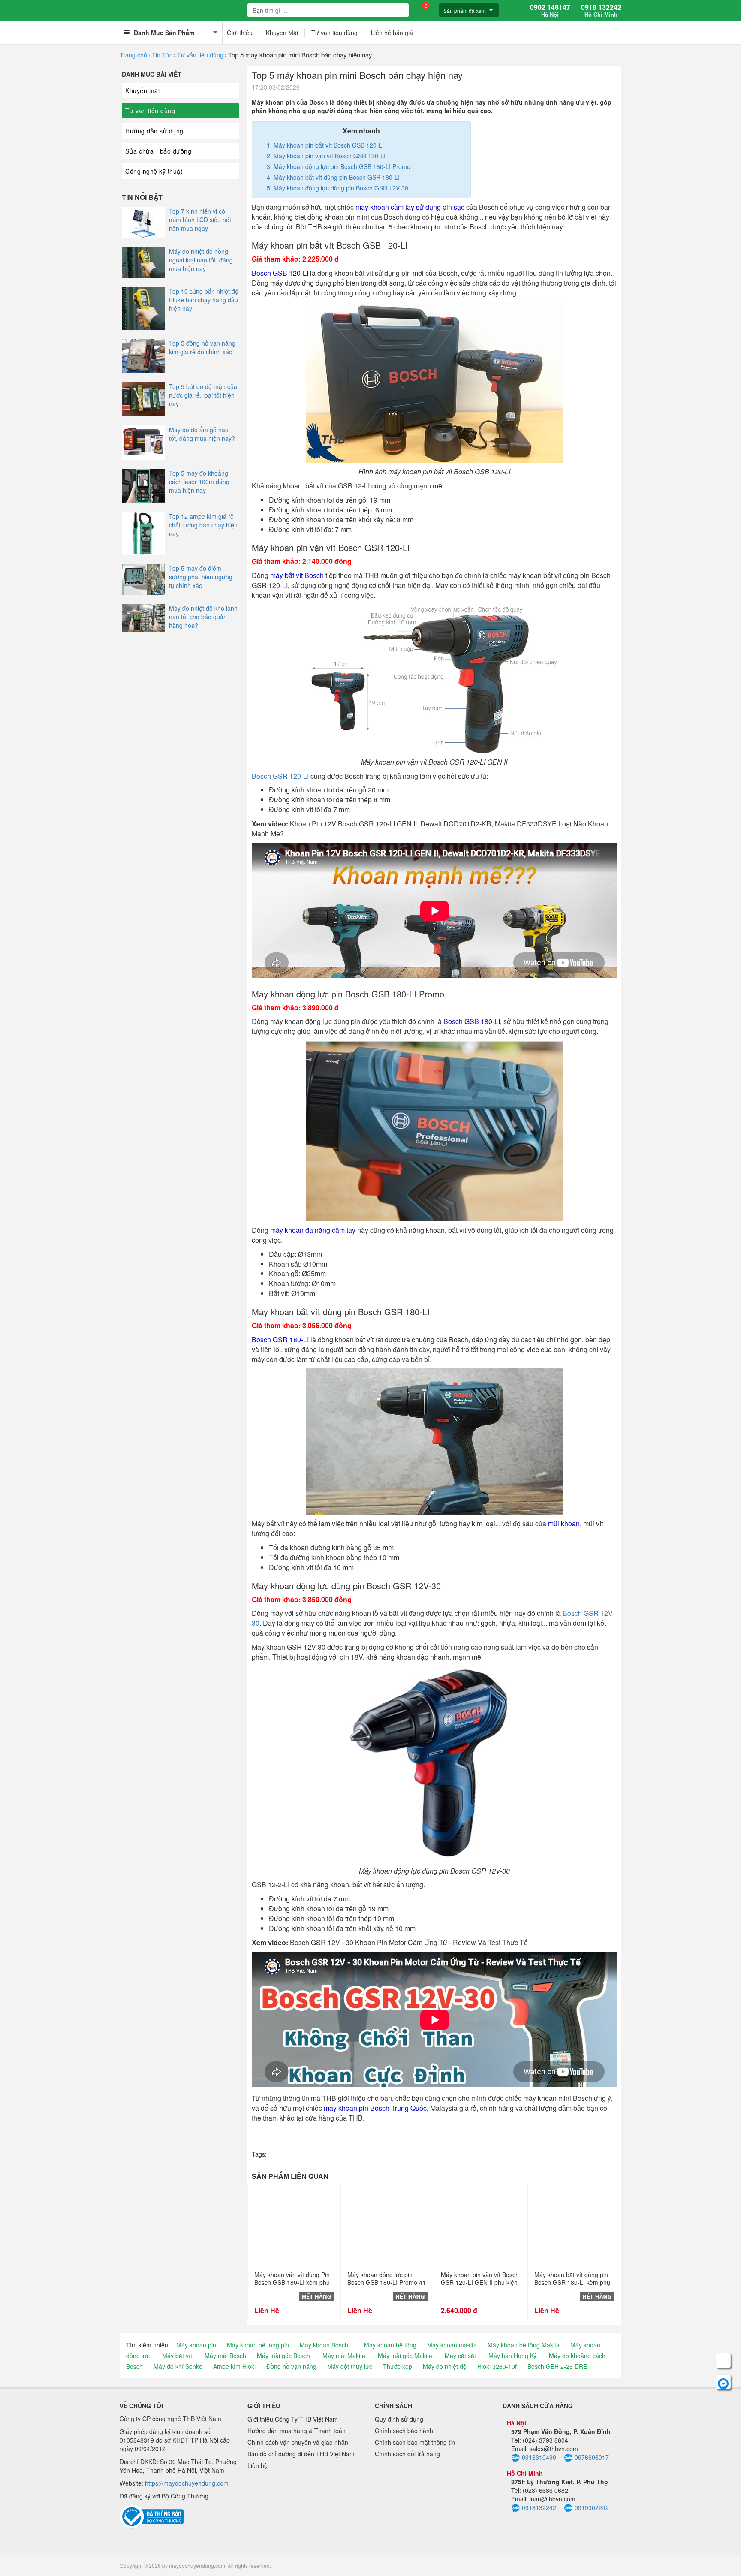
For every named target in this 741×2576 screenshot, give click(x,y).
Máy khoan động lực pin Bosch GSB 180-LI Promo (342, 166)
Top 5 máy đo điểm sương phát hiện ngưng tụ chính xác (201, 577)
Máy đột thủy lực (350, 2366)
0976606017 (592, 2457)
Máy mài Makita (344, 2356)
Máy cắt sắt (460, 2356)
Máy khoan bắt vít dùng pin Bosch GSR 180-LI (337, 177)
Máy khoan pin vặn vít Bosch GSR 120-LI (330, 156)
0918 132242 (601, 11)
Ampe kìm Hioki (234, 2366)
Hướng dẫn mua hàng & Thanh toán (297, 2431)
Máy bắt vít (177, 2356)
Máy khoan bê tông (390, 2345)
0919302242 (592, 2507)
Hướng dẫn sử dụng (154, 131)
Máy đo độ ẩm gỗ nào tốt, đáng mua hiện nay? (202, 434)
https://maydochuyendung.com (187, 2483)
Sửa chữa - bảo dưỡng (158, 151)
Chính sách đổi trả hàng (407, 2454)
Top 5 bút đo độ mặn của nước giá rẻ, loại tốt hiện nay (203, 395)
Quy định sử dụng (399, 2419)
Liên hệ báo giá (392, 33)
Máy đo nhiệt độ (445, 2366)
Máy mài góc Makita (405, 2356)
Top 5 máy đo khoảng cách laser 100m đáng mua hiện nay (199, 482)
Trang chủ (133, 55)
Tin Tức (162, 55)
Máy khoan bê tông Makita (524, 2345)
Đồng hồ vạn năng (291, 2366)
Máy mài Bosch (225, 2356)
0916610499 (539, 2457)
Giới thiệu (240, 33)
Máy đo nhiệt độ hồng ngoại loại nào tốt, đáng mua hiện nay (201, 260)
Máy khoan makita (452, 2345)
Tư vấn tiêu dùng (334, 33)
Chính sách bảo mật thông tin (415, 2442)
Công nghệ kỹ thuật (154, 171)
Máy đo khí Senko (178, 2366)
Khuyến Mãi (282, 33)
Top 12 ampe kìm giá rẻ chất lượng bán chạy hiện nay (203, 525)
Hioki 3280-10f (497, 2366)
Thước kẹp (398, 2366)
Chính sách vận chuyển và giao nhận (298, 2442)
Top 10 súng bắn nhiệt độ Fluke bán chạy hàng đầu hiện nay (204, 300)
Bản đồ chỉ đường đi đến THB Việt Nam (301, 2454)
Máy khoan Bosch (324, 2345)
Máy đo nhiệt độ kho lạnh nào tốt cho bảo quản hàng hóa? (203, 617)
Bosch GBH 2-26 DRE (557, 2366)
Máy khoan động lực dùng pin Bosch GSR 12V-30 (341, 188)
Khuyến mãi (142, 90)
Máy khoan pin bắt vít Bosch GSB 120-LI (329, 145)
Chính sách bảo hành (404, 2431)
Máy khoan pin (196, 2345)
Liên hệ (258, 2465)
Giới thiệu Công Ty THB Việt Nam (293, 2419)
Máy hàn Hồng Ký (512, 2356)
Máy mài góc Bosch (283, 2356)
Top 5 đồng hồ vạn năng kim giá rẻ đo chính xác (202, 347)
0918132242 (539, 2507)
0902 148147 (550, 11)
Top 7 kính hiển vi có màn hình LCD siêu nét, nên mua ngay (201, 220)
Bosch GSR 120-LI (280, 776)
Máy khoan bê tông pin (258, 2345)
